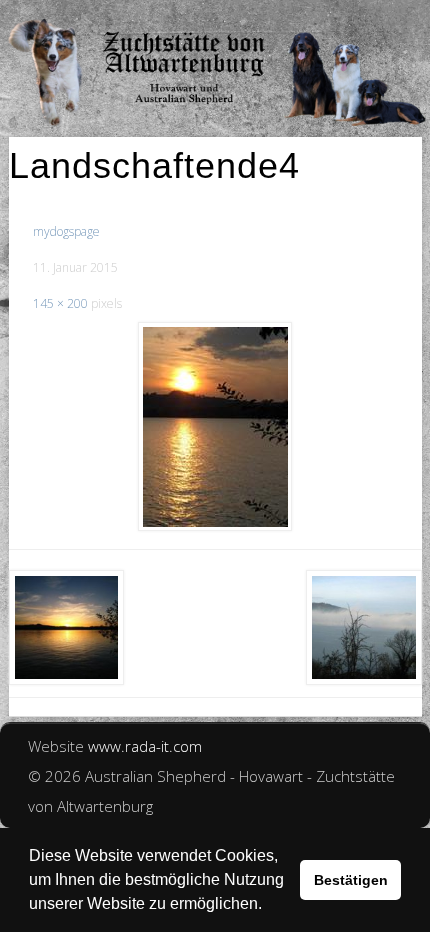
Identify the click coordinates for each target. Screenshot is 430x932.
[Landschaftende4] (215, 426)
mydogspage (66, 231)
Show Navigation (350, 20)
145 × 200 (60, 303)
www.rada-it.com (145, 746)
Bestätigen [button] (351, 880)
